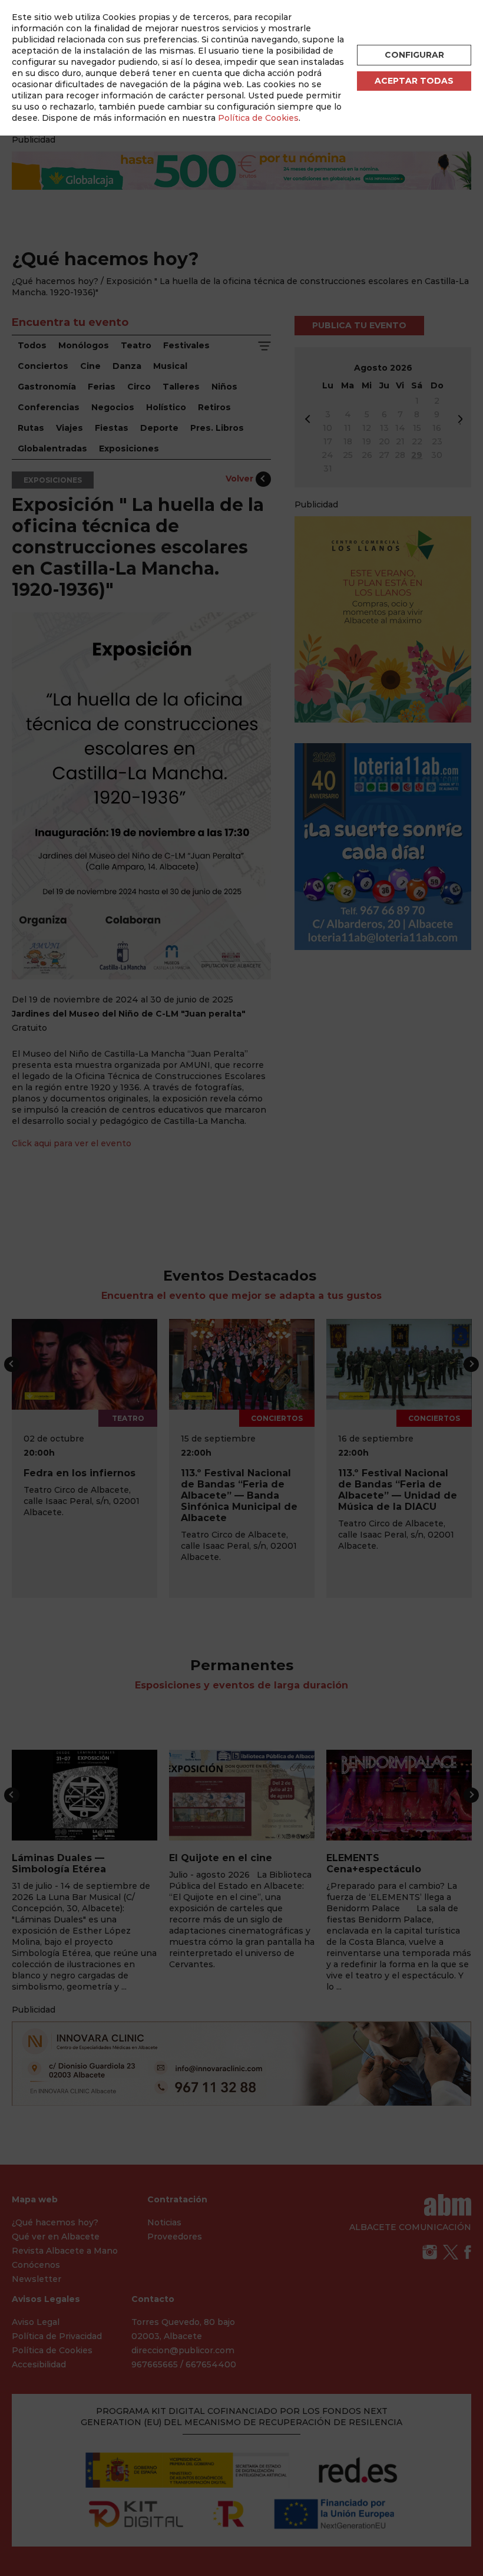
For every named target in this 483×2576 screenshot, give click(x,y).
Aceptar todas (414, 81)
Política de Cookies (258, 118)
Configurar (414, 55)
